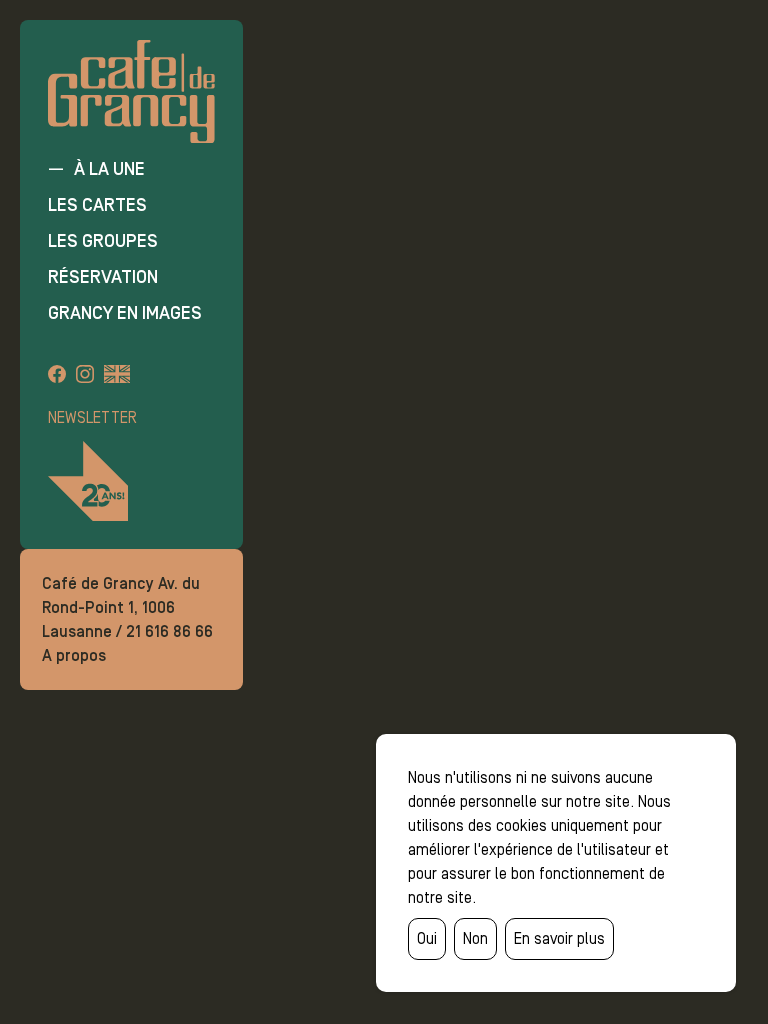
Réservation (103, 277)
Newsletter (92, 417)
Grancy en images (125, 313)
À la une (109, 169)
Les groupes (103, 241)
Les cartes (97, 205)
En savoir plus (559, 938)
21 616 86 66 (169, 631)
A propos (74, 655)
